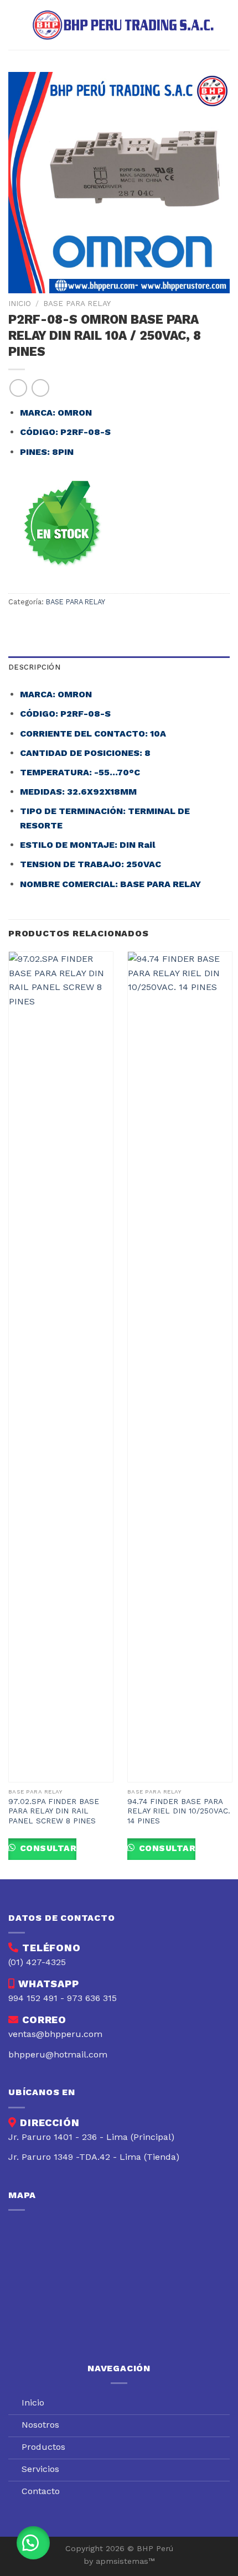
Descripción (34, 667)
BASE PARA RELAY (77, 303)
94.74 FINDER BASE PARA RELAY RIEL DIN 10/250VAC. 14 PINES (179, 1811)
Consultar (47, 1848)
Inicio (20, 303)
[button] (33, 2543)
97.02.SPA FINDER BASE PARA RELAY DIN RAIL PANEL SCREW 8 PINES (54, 1811)
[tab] (119, 667)
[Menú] (15, 25)
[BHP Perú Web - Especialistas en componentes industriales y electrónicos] (126, 25)
